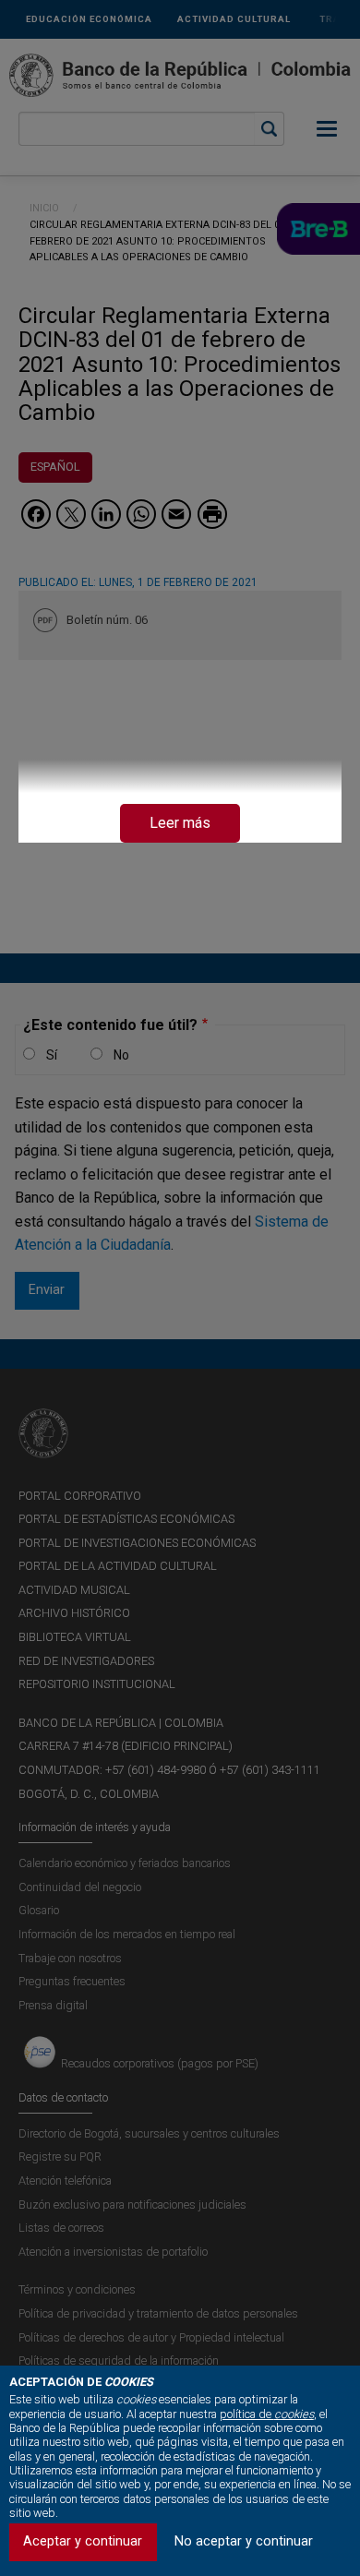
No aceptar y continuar (244, 2541)
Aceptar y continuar (83, 2541)
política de (267, 2414)
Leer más (180, 823)
